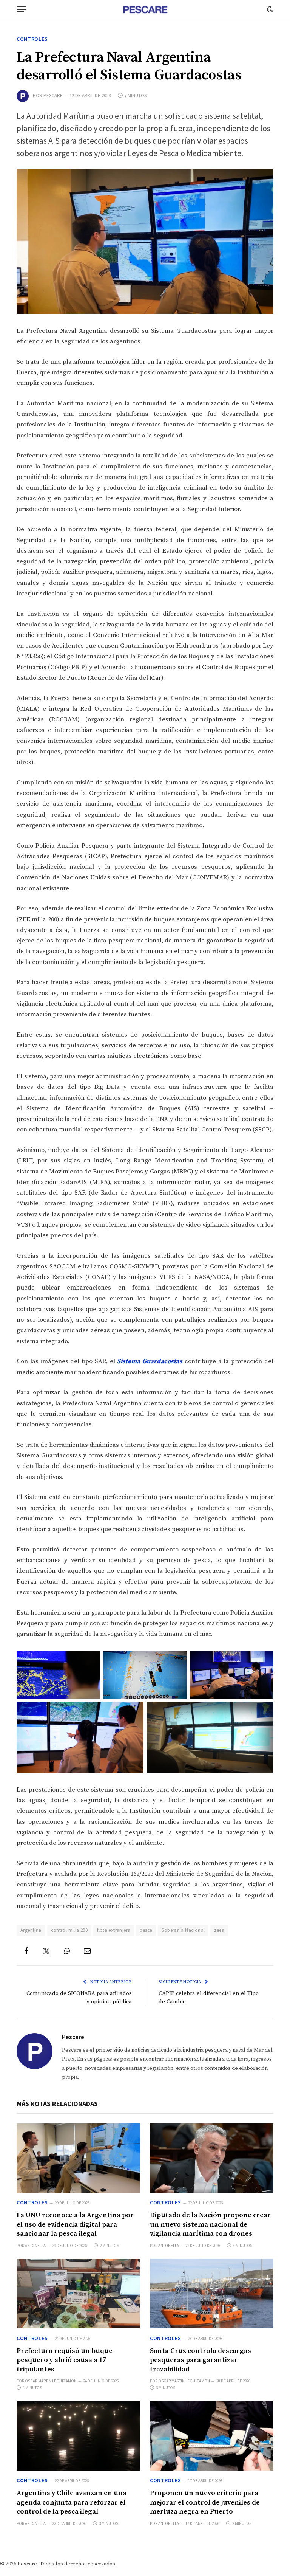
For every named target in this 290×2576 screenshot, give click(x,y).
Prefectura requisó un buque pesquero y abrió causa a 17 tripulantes (65, 2360)
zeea (219, 1930)
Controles (32, 39)
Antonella (35, 2246)
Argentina (31, 1930)
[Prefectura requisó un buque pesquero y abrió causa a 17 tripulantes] (78, 2294)
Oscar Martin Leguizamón (51, 2381)
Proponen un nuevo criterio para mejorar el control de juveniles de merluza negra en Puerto (205, 2502)
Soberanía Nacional (183, 1930)
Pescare (53, 95)
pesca (146, 1930)
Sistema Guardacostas (150, 1362)
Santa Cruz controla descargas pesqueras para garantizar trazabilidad (201, 2360)
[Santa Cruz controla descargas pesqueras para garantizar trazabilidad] (212, 2294)
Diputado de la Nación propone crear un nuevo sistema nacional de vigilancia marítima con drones (210, 2224)
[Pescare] (145, 9)
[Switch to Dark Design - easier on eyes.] (269, 9)
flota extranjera (114, 1930)
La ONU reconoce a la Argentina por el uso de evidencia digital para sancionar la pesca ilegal (75, 2224)
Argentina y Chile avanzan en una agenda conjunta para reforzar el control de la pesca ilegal (72, 2502)
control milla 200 (69, 1930)
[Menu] (22, 9)
